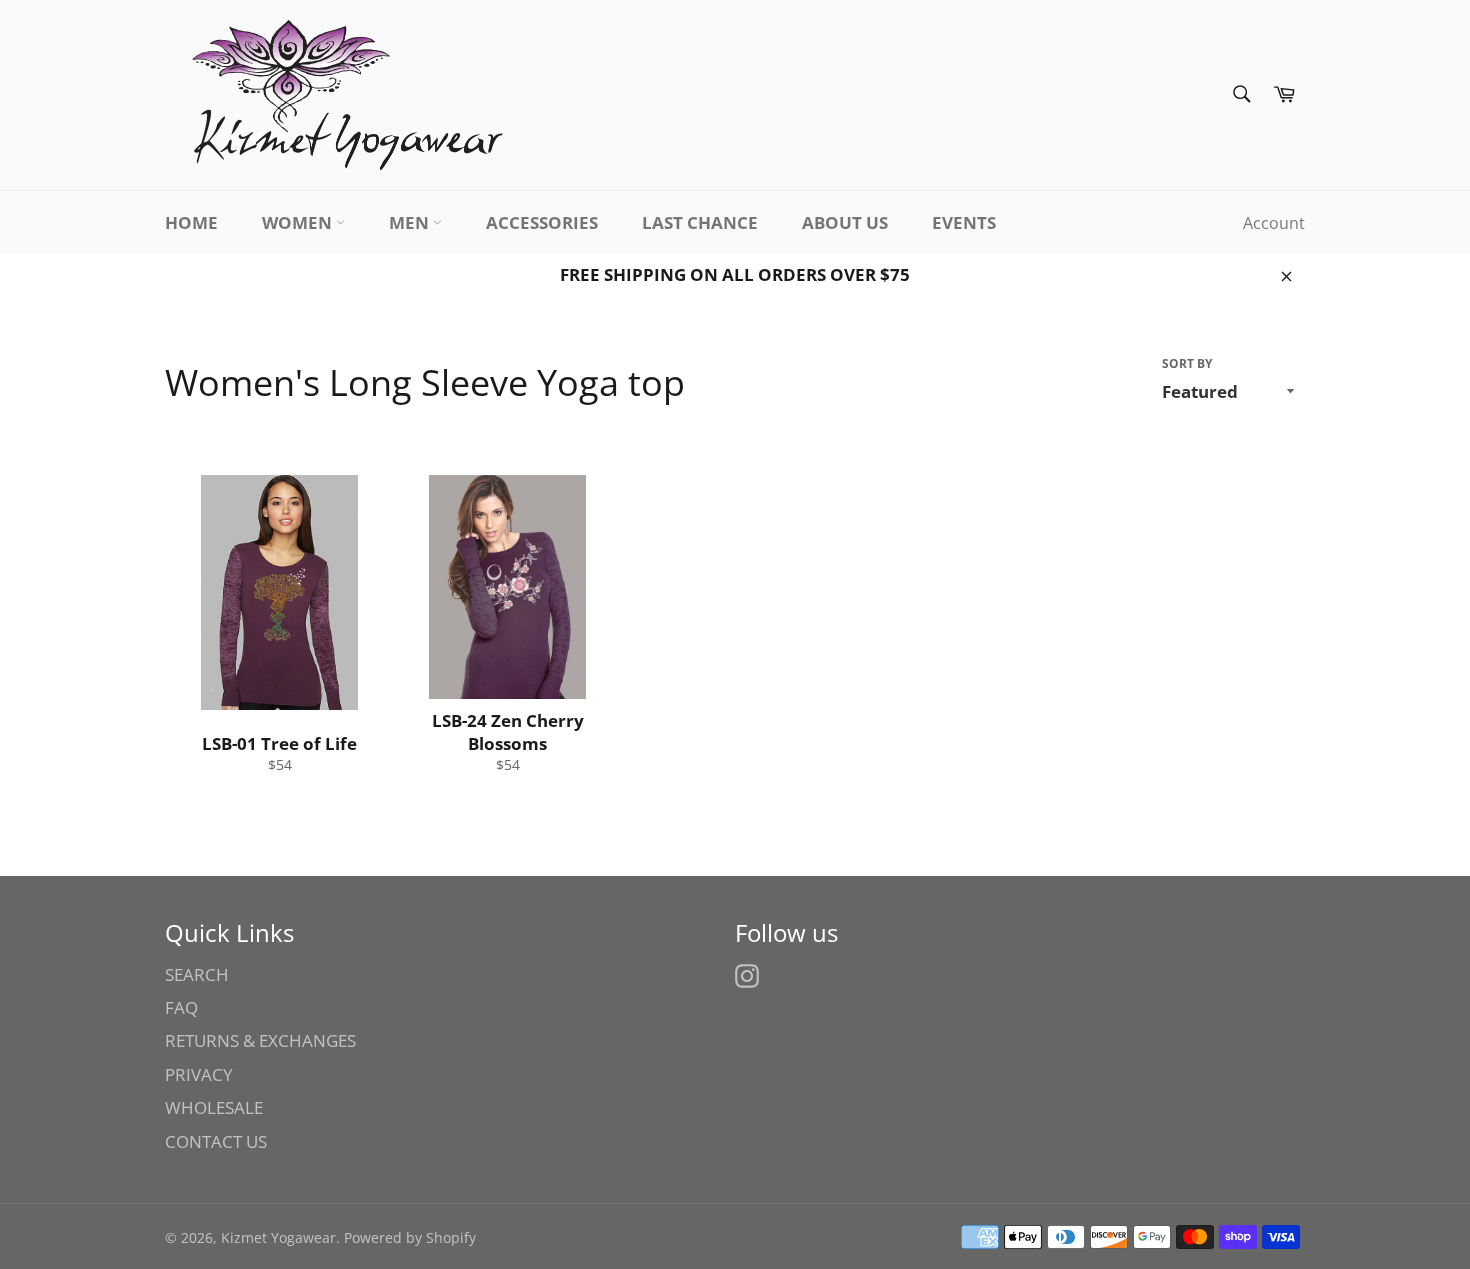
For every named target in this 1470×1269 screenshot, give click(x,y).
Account (1274, 223)
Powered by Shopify (410, 1237)
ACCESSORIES (542, 222)
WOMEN (299, 222)
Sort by (1187, 364)
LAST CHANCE (700, 222)
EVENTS (964, 222)
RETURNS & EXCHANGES (260, 1040)
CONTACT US (216, 1141)
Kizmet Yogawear (278, 1237)
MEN (411, 222)
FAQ (181, 1007)
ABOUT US (845, 222)
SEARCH (197, 974)
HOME (191, 222)
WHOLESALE (214, 1107)
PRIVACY (199, 1074)
